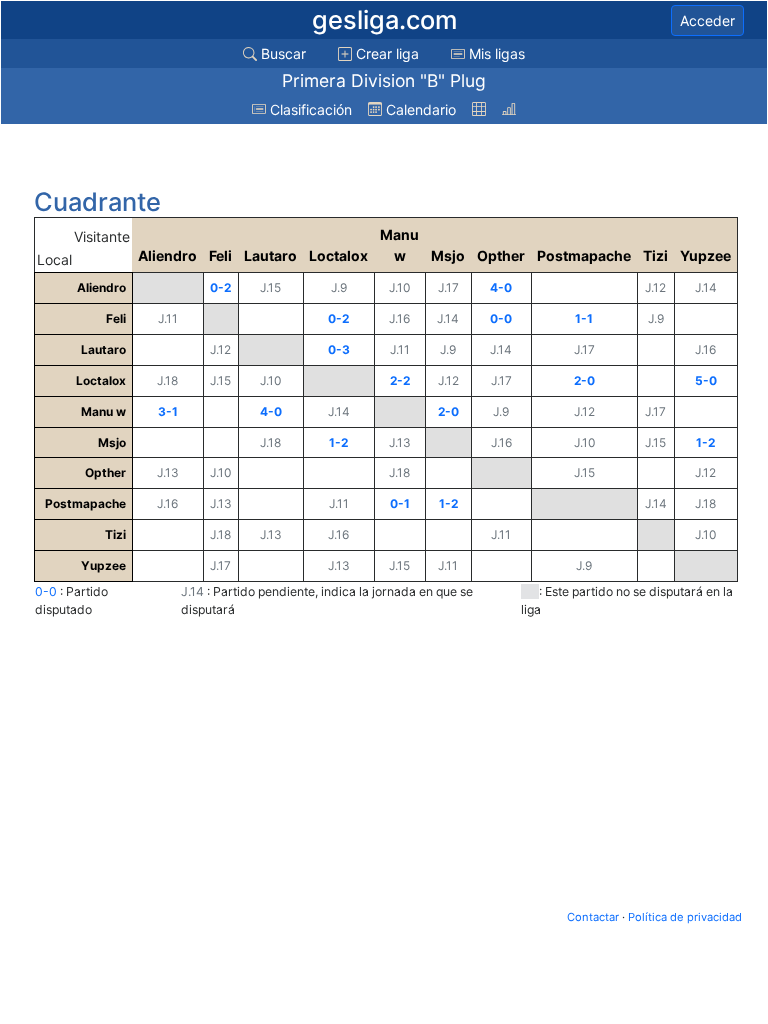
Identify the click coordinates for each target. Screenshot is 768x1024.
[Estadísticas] (509, 109)
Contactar (593, 917)
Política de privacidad (685, 917)
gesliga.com (384, 19)
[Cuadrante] (479, 109)
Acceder (707, 20)
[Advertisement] (194, 157)
